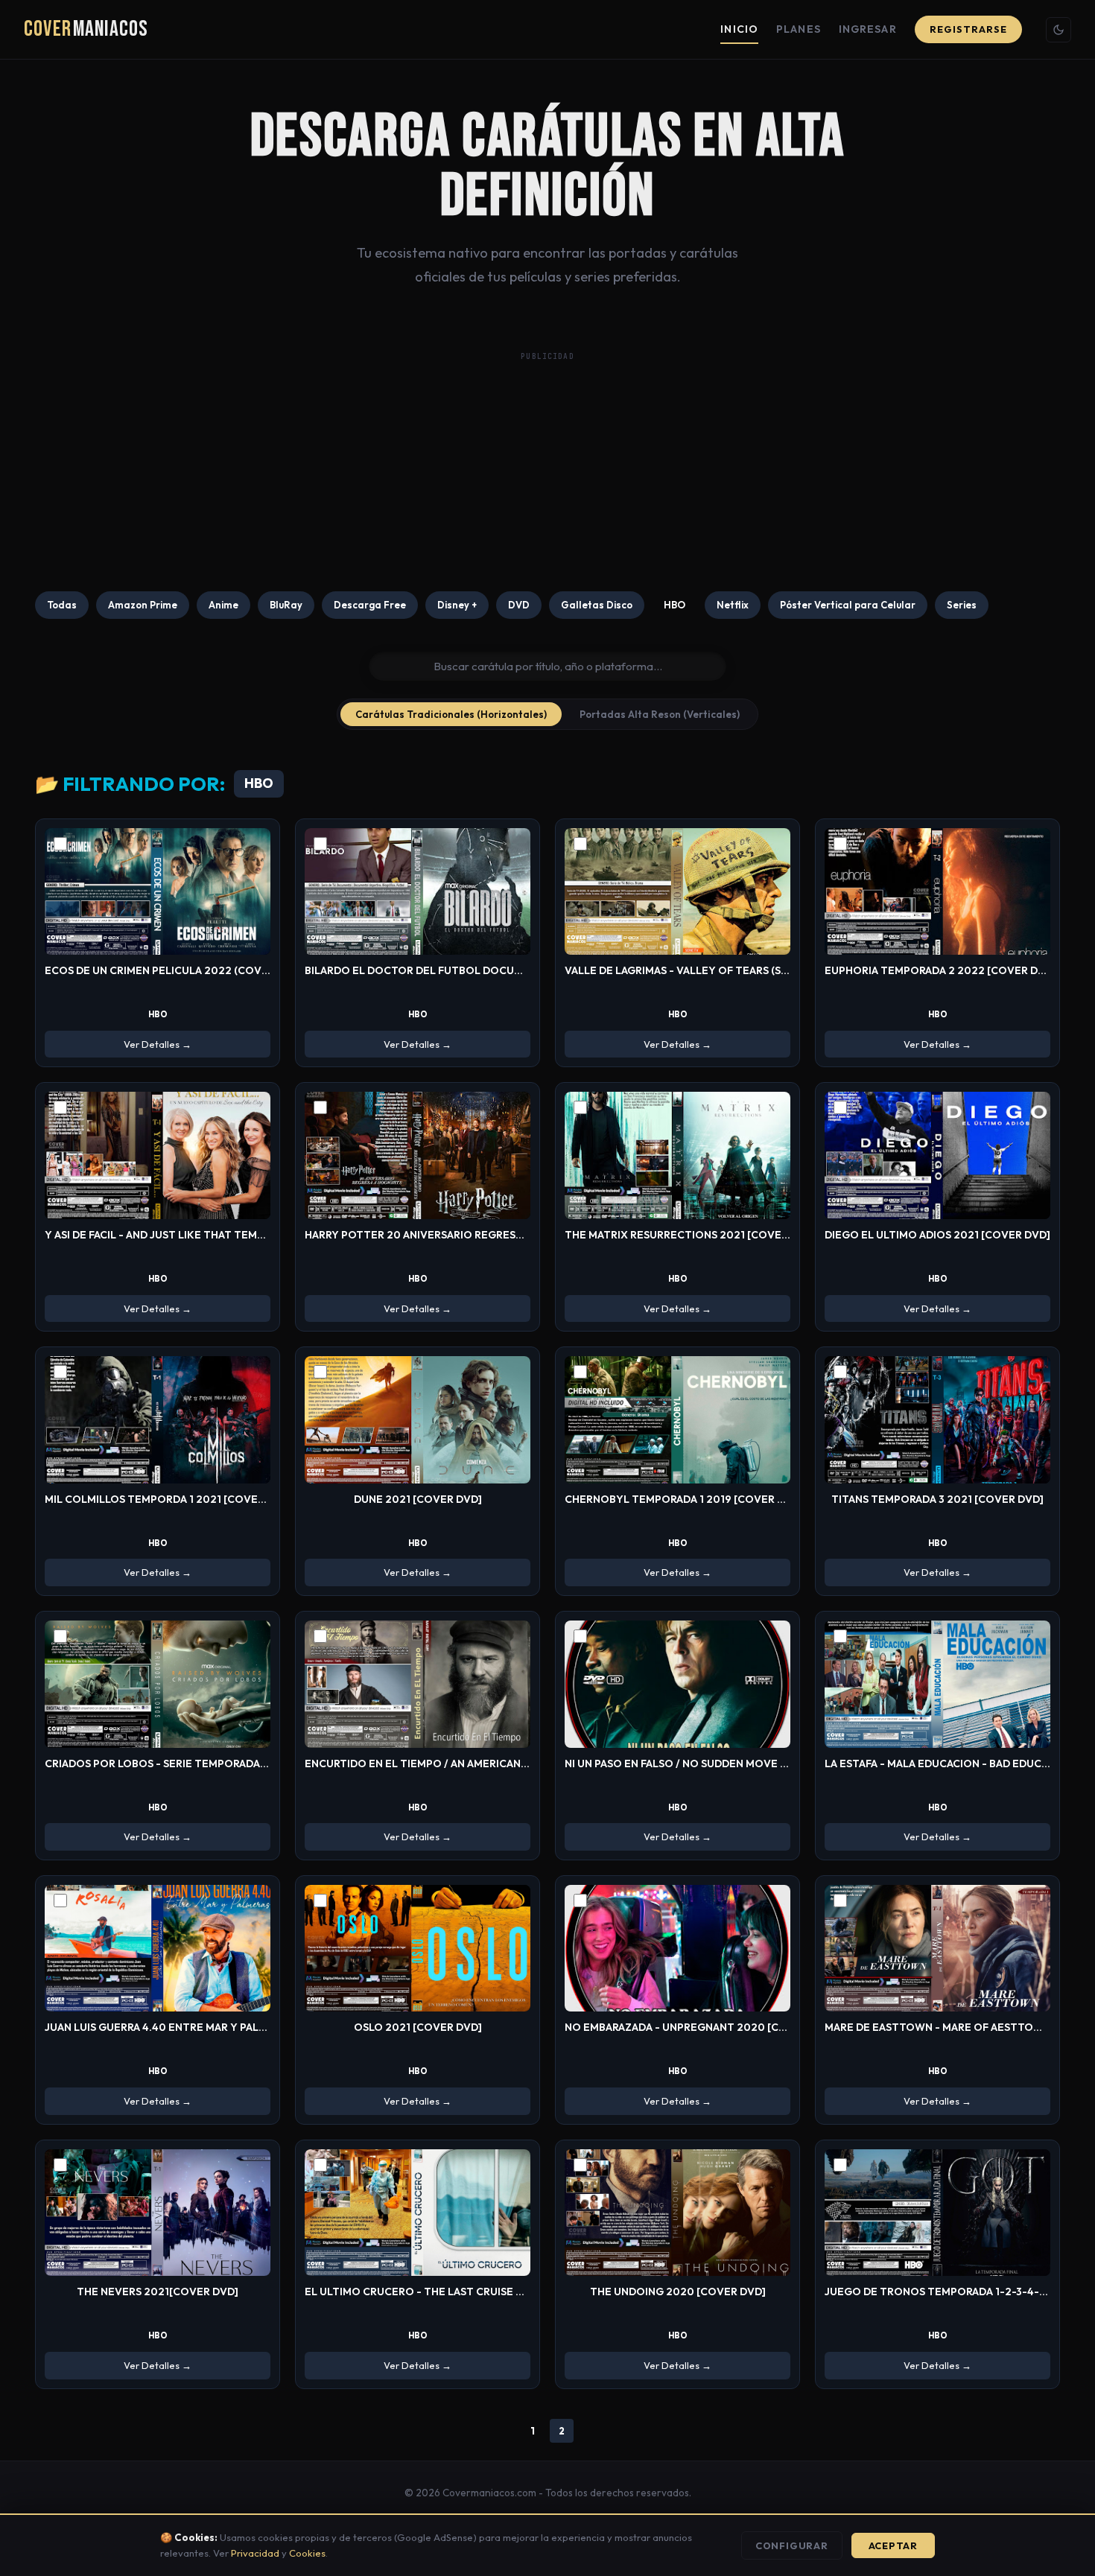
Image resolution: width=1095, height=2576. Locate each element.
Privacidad (255, 2553)
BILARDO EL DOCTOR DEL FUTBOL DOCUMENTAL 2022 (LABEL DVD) (478, 970)
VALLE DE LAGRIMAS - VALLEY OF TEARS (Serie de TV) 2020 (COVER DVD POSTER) (774, 970)
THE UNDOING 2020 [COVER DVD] (678, 2292)
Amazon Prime (143, 605)
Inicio (739, 29)
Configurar (792, 2545)
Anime (223, 605)
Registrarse (968, 29)
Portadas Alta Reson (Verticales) (660, 714)
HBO (675, 605)
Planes (799, 29)
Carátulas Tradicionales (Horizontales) (451, 714)
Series (962, 605)
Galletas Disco (597, 605)
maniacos (86, 29)
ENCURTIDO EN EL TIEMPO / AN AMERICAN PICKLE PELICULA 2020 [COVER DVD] (510, 1764)
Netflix (733, 605)
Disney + (457, 605)
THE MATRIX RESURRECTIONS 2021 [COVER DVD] (691, 1235)
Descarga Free (370, 605)
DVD (519, 605)
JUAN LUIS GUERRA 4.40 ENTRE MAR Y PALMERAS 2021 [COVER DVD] (218, 2027)
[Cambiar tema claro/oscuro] (1058, 30)
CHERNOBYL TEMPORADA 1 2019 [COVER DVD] (684, 1499)
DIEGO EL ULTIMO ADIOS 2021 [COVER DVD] (937, 1235)
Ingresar (868, 29)
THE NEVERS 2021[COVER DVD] (158, 2292)
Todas (62, 605)
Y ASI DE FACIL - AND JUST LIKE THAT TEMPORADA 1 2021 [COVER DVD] (225, 1235)
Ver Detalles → (158, 1044)
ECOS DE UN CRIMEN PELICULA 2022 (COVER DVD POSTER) (196, 970)
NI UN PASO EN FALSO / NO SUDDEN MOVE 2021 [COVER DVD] (721, 1764)
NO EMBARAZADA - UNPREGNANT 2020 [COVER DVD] (701, 2027)
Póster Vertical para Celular (848, 605)
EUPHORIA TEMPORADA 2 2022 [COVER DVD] (940, 970)
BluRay (286, 605)
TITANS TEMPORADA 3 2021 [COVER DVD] (937, 1499)
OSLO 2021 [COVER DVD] (418, 2027)
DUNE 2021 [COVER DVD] (418, 1499)
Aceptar (893, 2545)
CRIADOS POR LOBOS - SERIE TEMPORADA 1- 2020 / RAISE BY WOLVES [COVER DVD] (260, 1764)
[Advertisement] (547, 472)
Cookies (307, 2553)
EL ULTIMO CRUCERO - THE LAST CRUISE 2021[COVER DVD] (457, 2292)
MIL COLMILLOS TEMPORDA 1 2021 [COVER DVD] (169, 1499)
